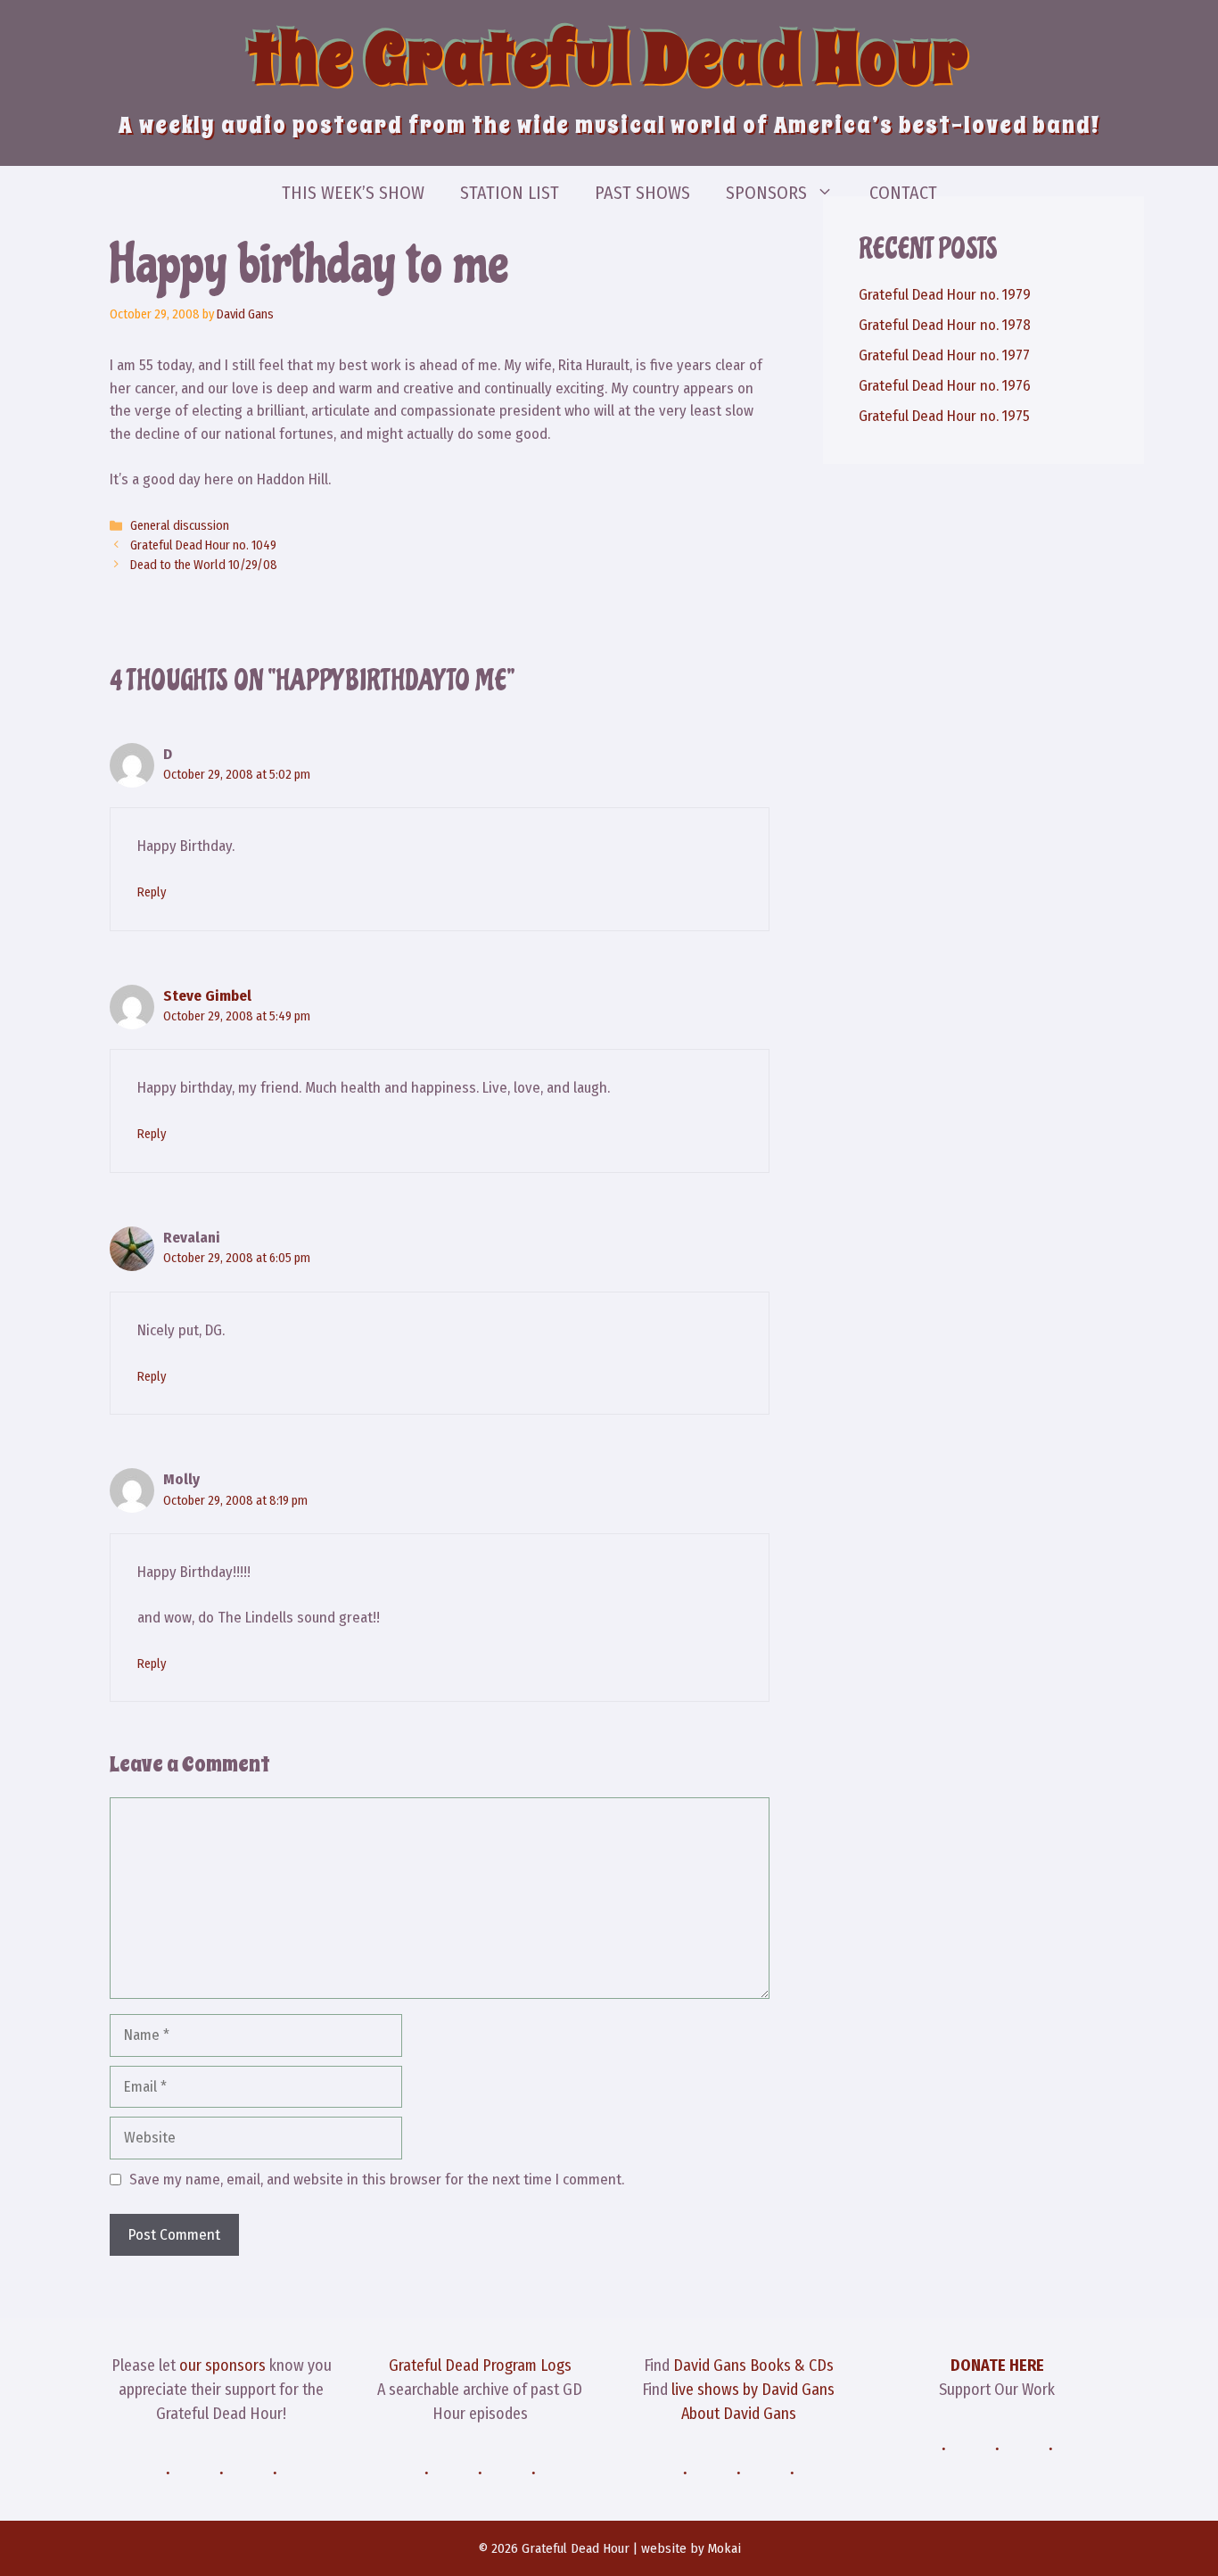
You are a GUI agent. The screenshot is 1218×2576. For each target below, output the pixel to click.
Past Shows (642, 193)
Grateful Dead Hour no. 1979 (945, 295)
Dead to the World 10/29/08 (204, 565)
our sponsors (222, 2365)
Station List (510, 193)
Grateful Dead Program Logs (480, 2365)
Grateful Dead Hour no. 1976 (945, 386)
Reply (152, 892)
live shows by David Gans (753, 2390)
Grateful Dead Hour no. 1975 (944, 416)
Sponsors (766, 193)
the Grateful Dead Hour (609, 59)
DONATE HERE (997, 2365)
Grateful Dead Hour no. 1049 (203, 545)
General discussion (180, 525)
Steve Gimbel (207, 996)
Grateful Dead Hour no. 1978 (945, 325)
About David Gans (739, 2414)
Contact (903, 193)
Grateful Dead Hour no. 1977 (944, 355)
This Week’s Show (353, 193)
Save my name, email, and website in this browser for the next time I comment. (377, 2180)
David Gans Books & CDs (753, 2365)
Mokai (724, 2548)
